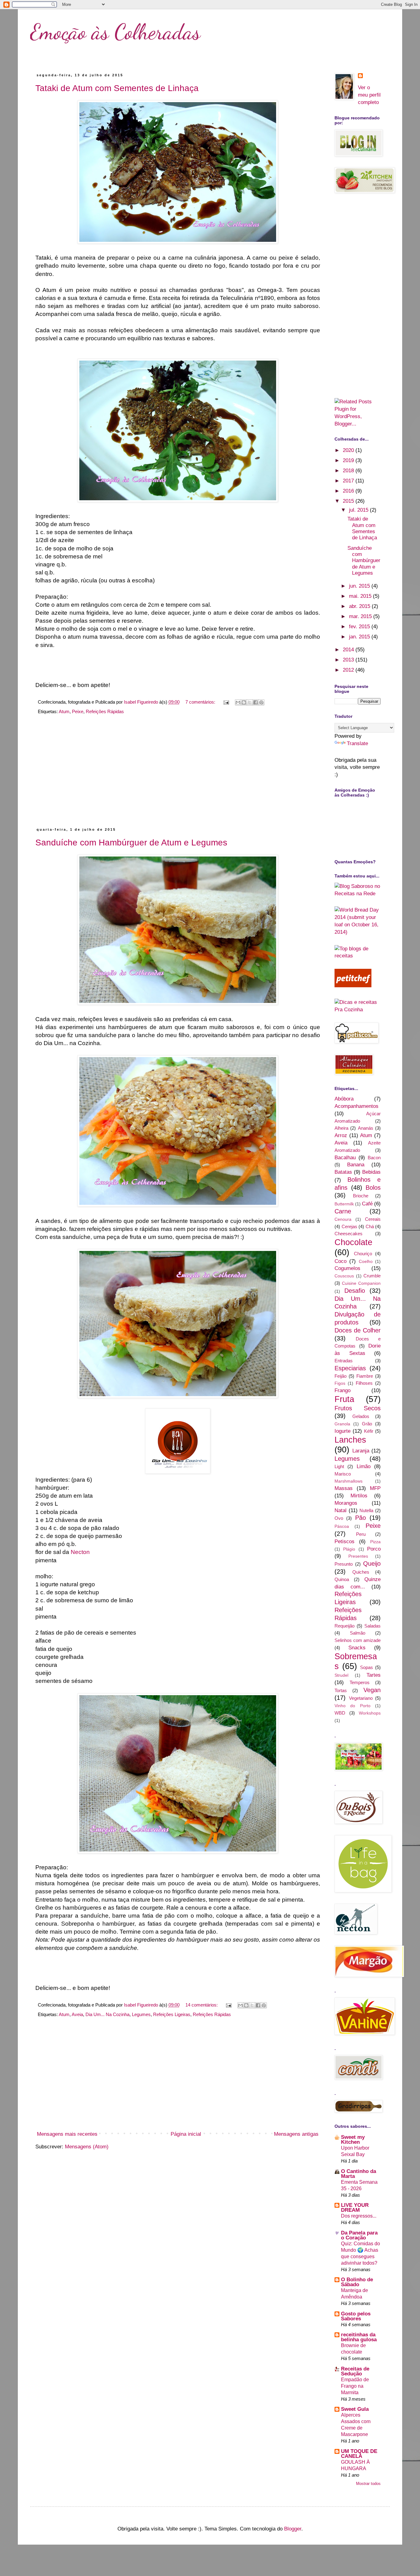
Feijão (341, 1376)
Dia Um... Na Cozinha (107, 2014)
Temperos (360, 1682)
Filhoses (364, 1383)
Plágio (349, 1549)
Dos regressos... (359, 2216)
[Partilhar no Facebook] (256, 702)
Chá (370, 1226)
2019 (349, 460)
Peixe (78, 711)
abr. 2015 (360, 606)
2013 (349, 660)
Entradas (344, 1361)
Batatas (343, 1172)
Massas (344, 1488)
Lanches (350, 1440)
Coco (341, 1261)
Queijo (372, 1564)
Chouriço (363, 1254)
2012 (349, 670)
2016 (349, 491)
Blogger (293, 2529)
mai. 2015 (361, 596)
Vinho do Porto (353, 1706)
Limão (364, 1466)
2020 (349, 450)
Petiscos (345, 1542)
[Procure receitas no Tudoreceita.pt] (358, 956)
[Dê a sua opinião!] (244, 702)
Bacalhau (345, 1158)
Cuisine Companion (361, 1283)
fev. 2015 (360, 627)
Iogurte (343, 1431)
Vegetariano (361, 1698)
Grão (367, 1424)
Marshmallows (349, 1481)
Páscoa (342, 1526)
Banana (356, 1165)
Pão (361, 1518)
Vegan (372, 1690)
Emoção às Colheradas (115, 32)
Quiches (361, 1572)
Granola (342, 1424)
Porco (374, 1549)
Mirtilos (359, 1496)
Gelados (361, 1416)
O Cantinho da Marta (359, 2174)
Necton (80, 1552)
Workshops (370, 1713)
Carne (343, 1211)
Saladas (372, 1626)
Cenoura (343, 1219)
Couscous (344, 1276)
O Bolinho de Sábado (357, 2282)
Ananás (366, 1128)
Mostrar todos (368, 2484)
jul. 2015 (359, 510)
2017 (349, 481)
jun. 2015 (360, 586)
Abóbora (344, 1099)
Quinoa (342, 1579)
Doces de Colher (358, 1330)
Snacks (357, 1648)
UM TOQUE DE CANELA (359, 2454)
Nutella (366, 1510)
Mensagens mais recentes (67, 2134)
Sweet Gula (355, 2409)
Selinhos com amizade (358, 1640)
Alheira (341, 1128)
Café (367, 1204)
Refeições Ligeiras (172, 2014)
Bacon (374, 1158)
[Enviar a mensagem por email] (238, 702)
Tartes (374, 1675)
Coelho (366, 1262)
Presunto (344, 1564)
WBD (340, 1713)
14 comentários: (202, 2005)
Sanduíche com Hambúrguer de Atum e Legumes (131, 843)
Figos (340, 1383)
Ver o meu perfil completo (369, 95)
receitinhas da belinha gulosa (359, 2337)
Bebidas (371, 1172)
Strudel (341, 1675)
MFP (375, 1488)
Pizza (375, 1542)
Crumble (372, 1276)
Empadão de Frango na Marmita (355, 2386)
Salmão (358, 1633)
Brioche (361, 1196)
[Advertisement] (178, 774)
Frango (343, 1390)
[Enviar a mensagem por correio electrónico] (226, 702)
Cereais (373, 1219)
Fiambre (365, 1376)
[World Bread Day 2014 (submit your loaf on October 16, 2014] (358, 932)
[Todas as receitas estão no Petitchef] (353, 986)
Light (339, 1466)
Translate (357, 743)
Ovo (339, 1518)
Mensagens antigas (296, 2134)
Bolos (373, 1188)
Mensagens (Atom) (87, 2147)
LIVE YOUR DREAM (355, 2208)
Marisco (343, 1474)
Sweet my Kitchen (353, 2140)
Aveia (77, 2014)
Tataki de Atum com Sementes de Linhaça (117, 88)
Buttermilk (344, 1204)
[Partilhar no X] (250, 702)
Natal (341, 1510)
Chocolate (353, 1242)
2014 (349, 650)
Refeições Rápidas (105, 711)
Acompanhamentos (357, 1106)
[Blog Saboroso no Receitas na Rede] (358, 894)
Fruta (344, 1399)
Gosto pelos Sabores (356, 2316)
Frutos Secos (358, 1408)
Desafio (355, 1291)
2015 (349, 501)
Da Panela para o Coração (359, 2235)
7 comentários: (201, 702)
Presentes (358, 1556)
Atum (64, 711)
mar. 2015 (361, 616)
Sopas (367, 1667)
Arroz (341, 1135)
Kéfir (369, 1431)
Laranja (361, 1451)
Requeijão (345, 1626)
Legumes (141, 2014)
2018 (349, 471)
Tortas (341, 1690)
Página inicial (186, 2134)
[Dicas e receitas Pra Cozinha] (358, 1010)
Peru (361, 1534)
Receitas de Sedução (355, 2371)
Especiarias (350, 1368)
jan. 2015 (360, 637)
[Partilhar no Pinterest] (261, 702)
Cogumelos (347, 1268)
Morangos (346, 1503)
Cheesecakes (349, 1234)
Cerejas (349, 1226)
